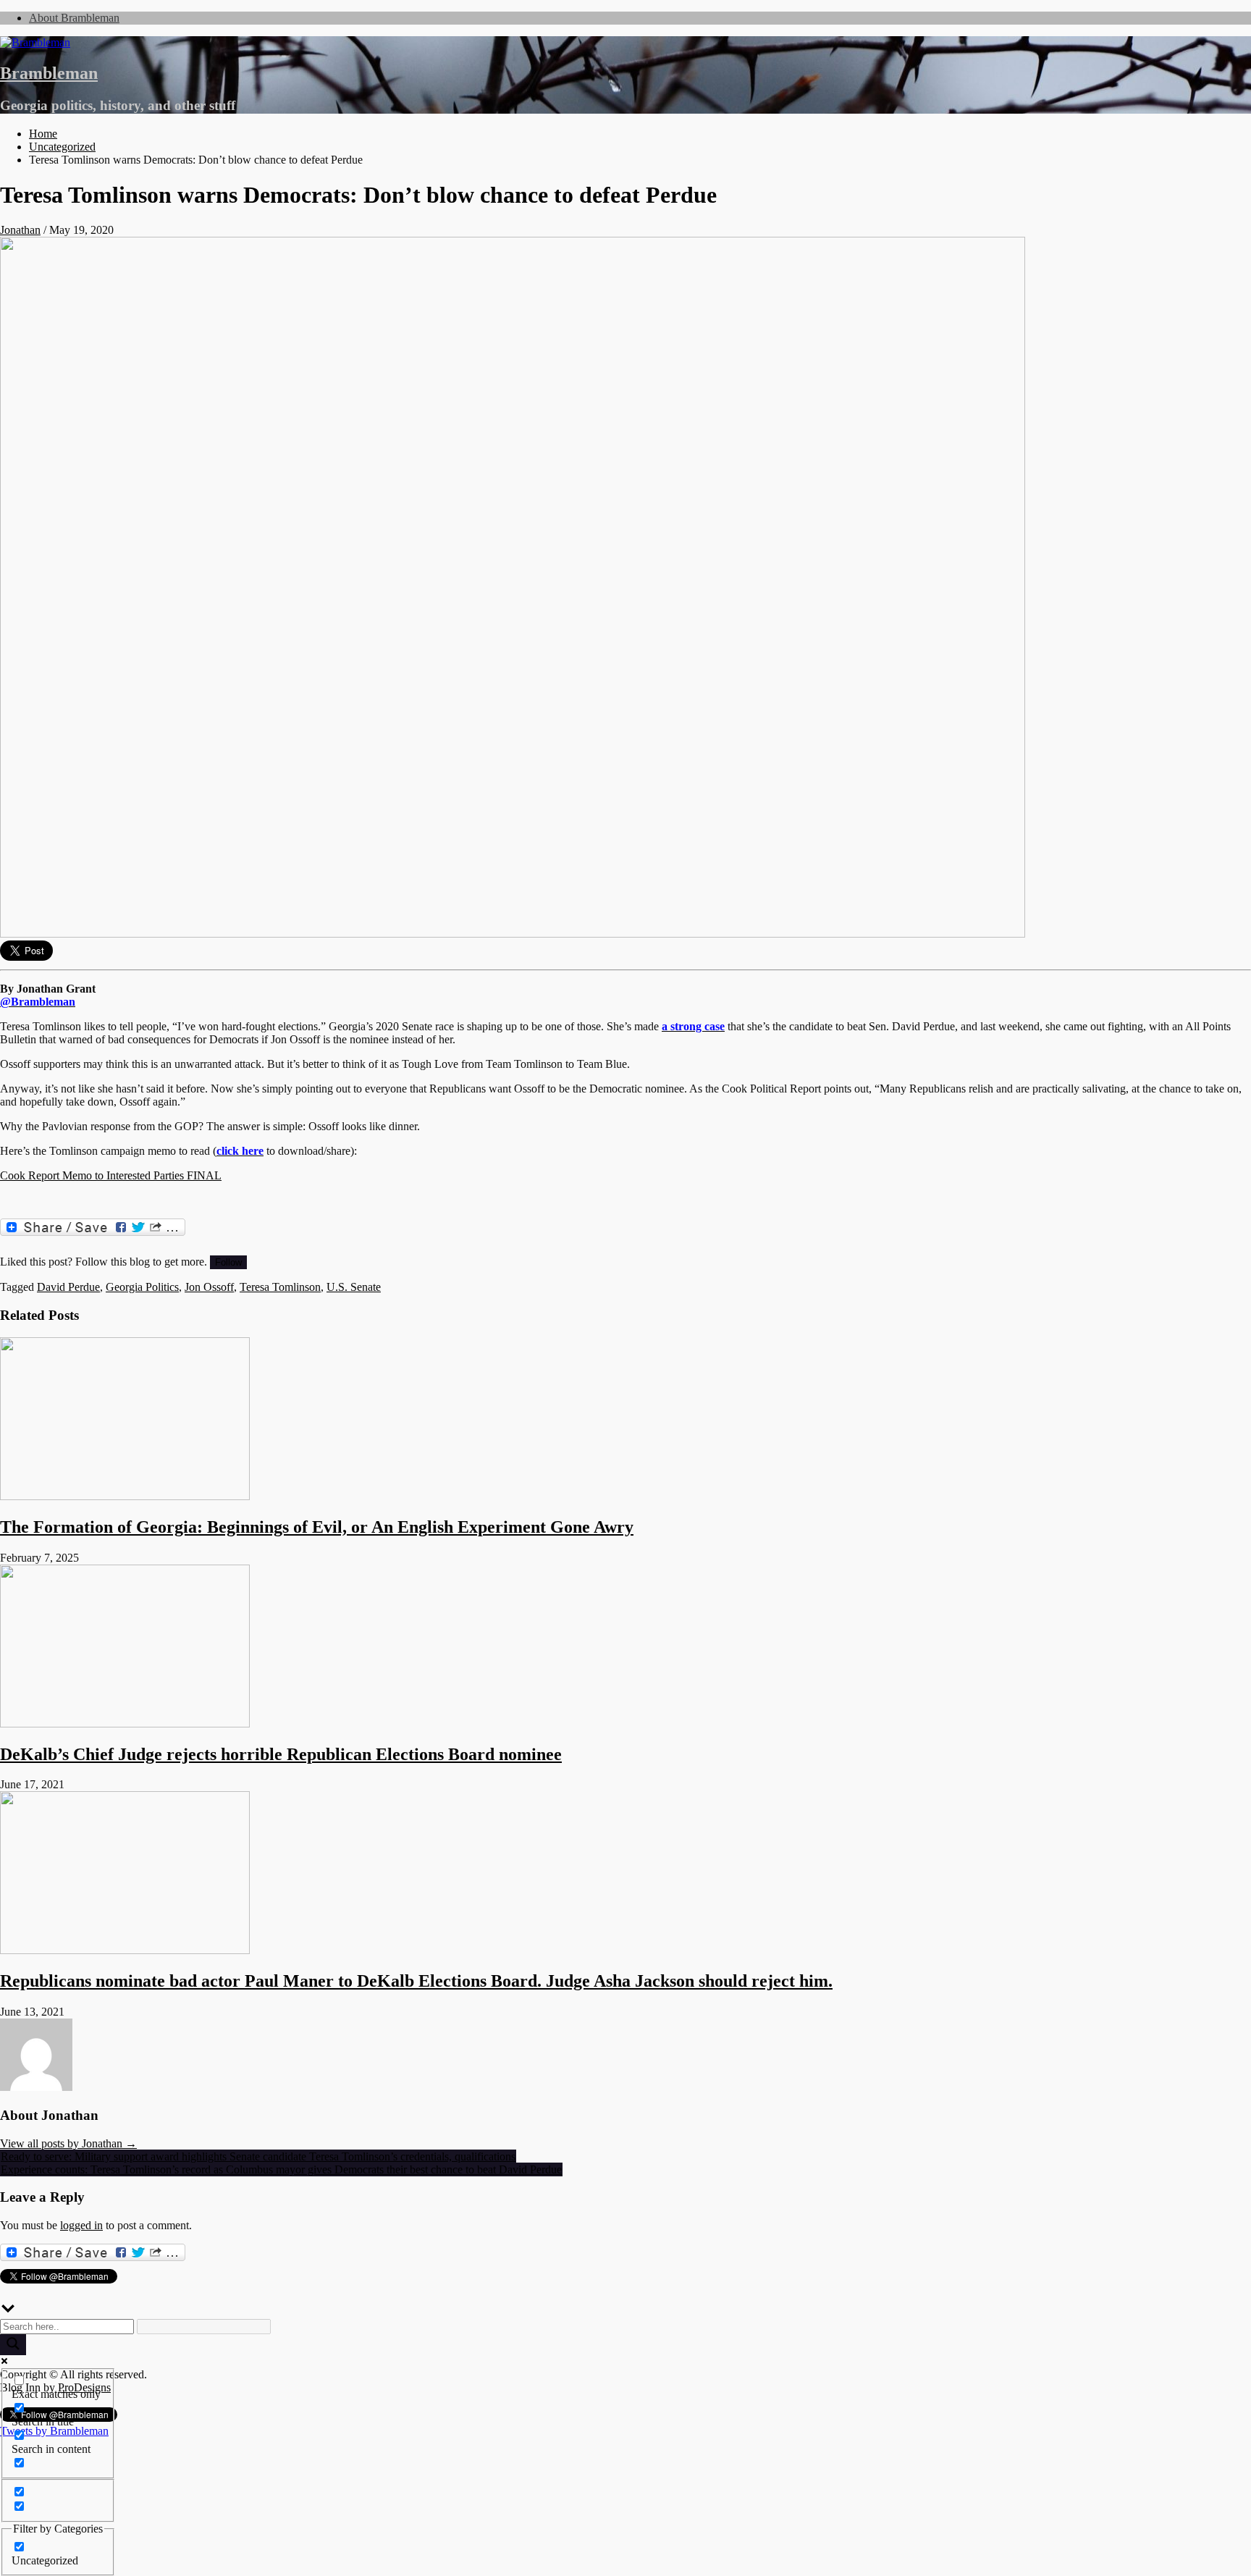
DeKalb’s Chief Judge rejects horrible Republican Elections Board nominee (281, 1754)
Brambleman (49, 73)
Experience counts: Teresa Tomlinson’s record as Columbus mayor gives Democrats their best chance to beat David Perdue (281, 2169)
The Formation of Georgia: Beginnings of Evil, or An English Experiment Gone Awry (317, 1527)
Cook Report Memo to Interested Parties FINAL (111, 1175)
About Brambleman (74, 18)
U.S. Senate (354, 1287)
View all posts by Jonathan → (68, 2143)
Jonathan (20, 230)
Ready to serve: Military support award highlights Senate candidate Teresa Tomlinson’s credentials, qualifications (258, 2156)
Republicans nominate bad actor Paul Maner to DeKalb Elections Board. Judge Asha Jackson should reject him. (416, 1981)
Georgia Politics (142, 1287)
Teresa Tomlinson (280, 1287)
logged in (81, 2225)
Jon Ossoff (209, 1287)
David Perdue (68, 1287)
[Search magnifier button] (13, 2345)
